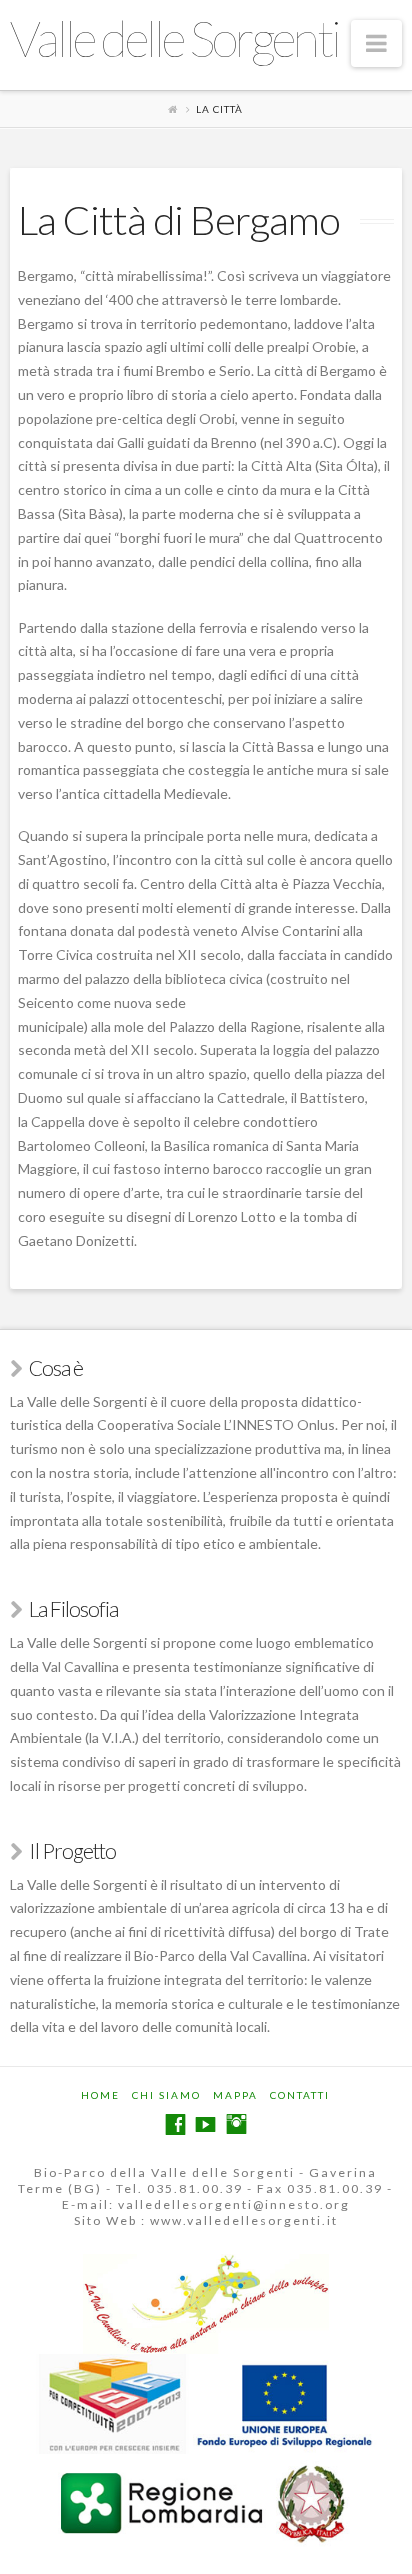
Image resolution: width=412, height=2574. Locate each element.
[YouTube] (205, 2124)
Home (100, 2095)
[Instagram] (236, 2124)
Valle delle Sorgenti (174, 38)
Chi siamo (166, 2095)
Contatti (300, 2095)
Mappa (235, 2095)
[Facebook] (175, 2124)
